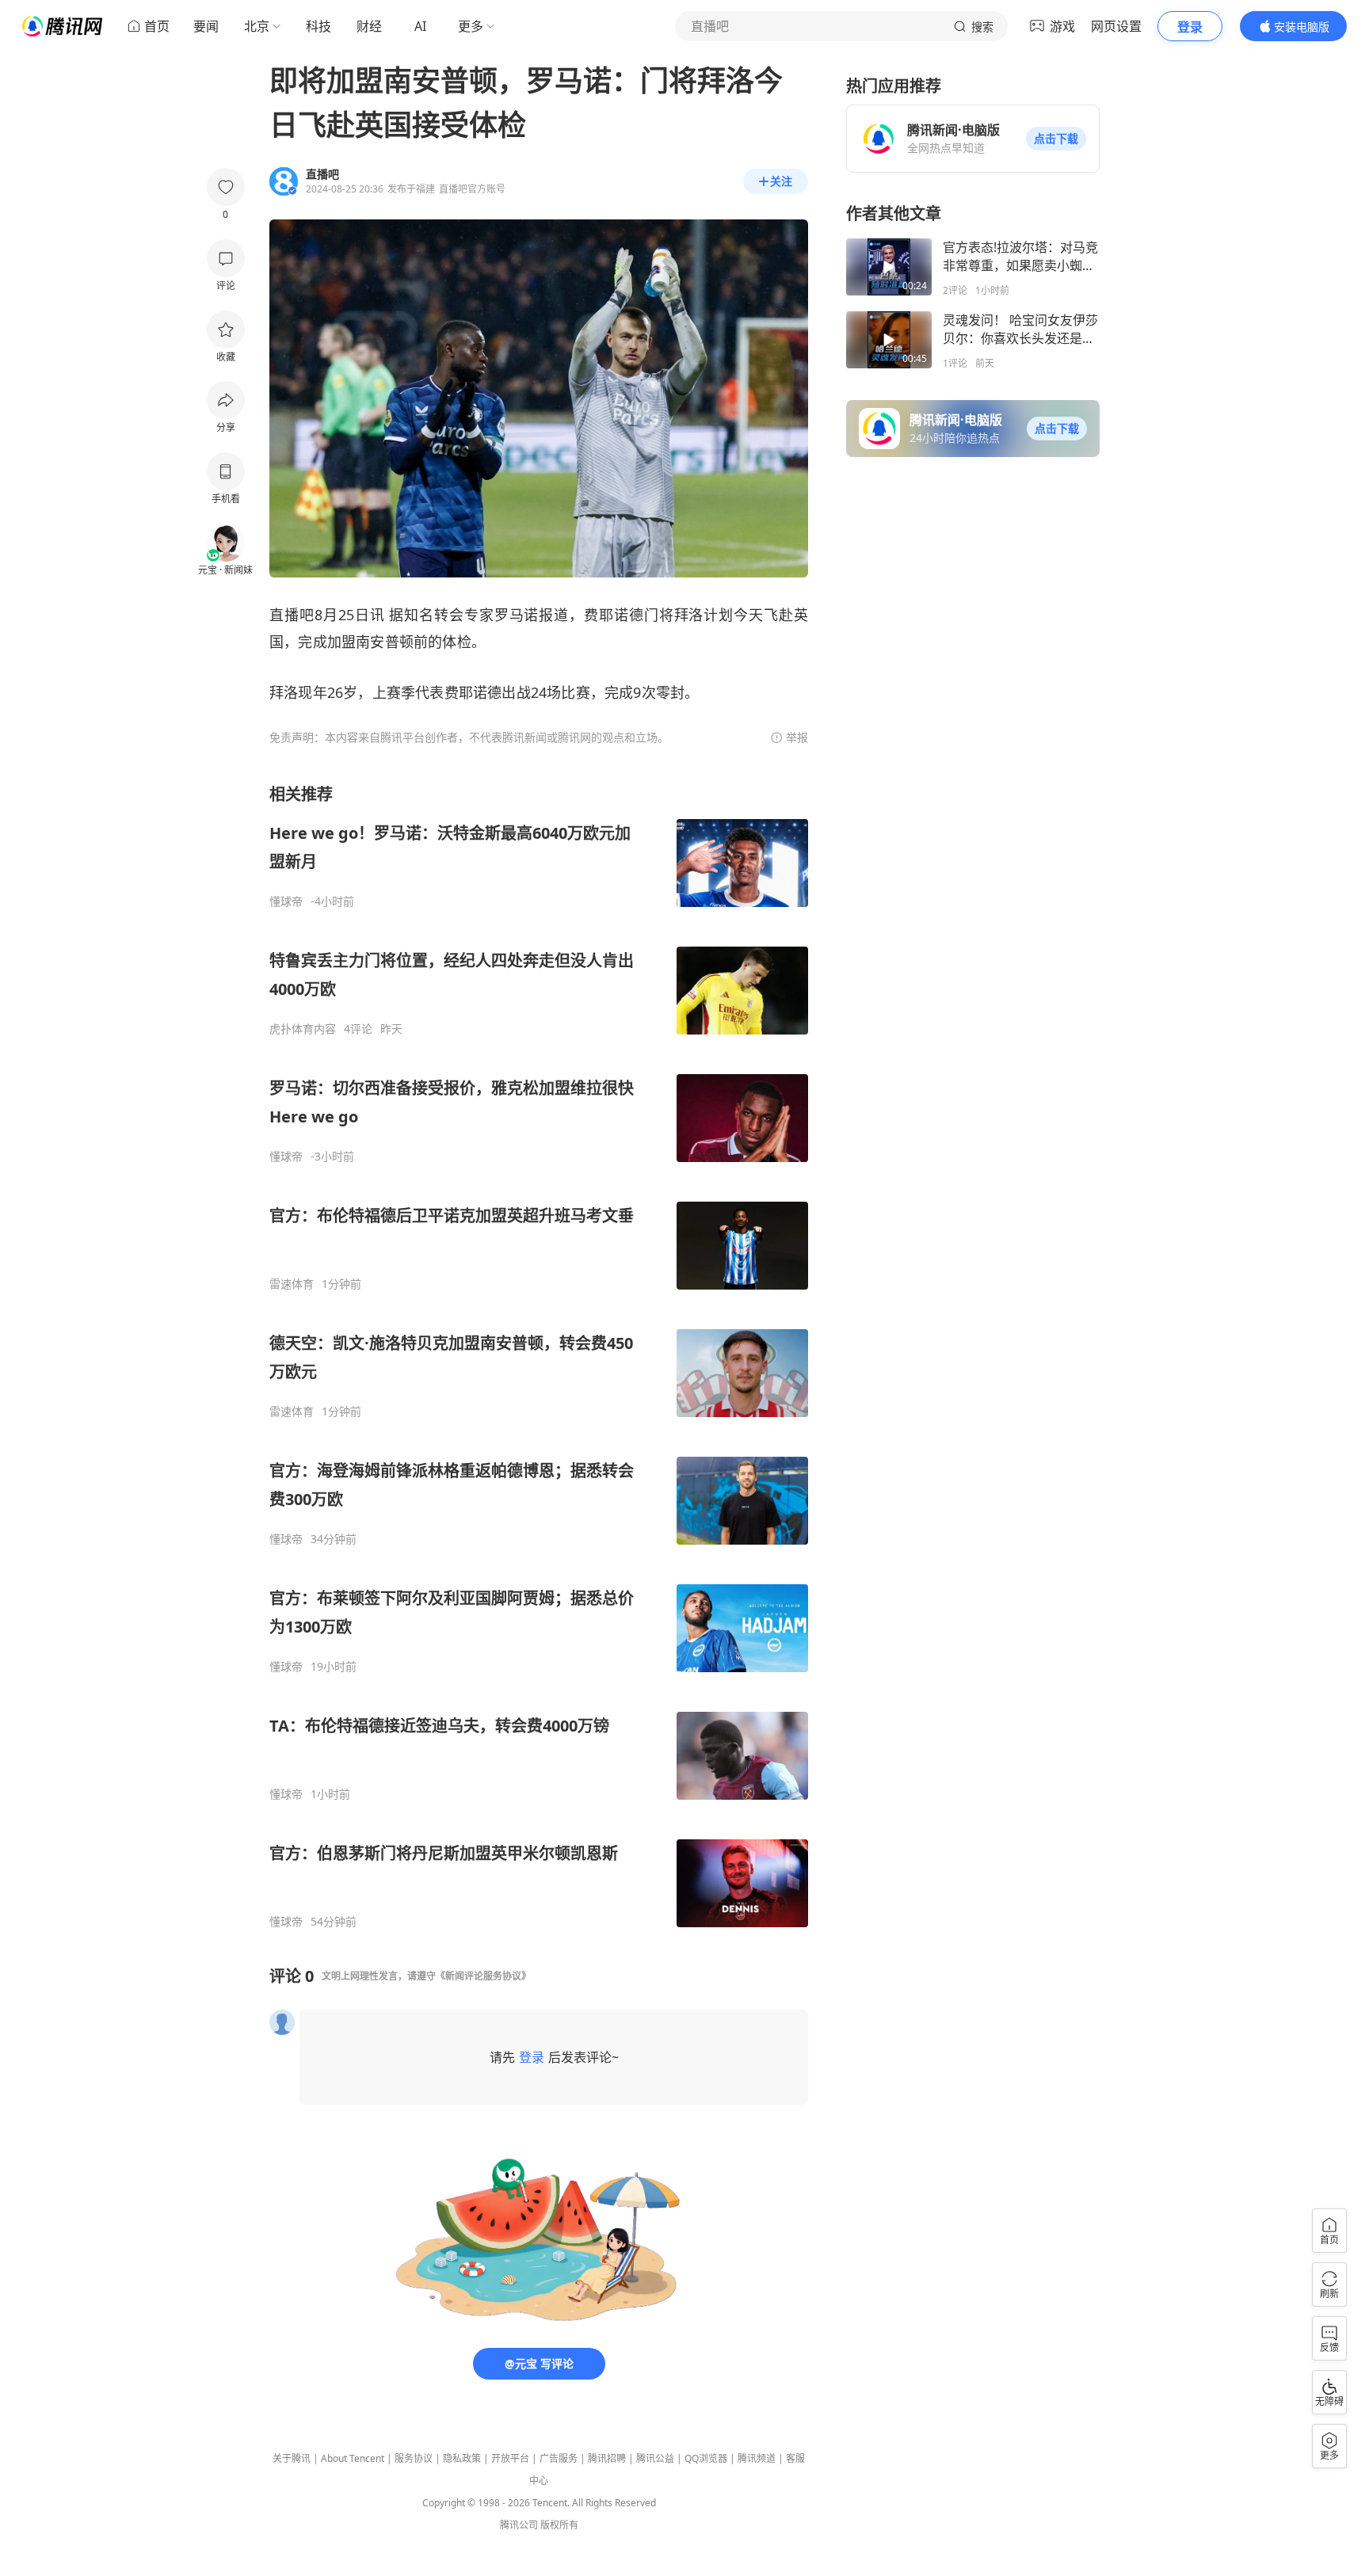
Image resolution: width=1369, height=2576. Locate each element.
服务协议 (414, 2458)
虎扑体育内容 (303, 1029)
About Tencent (353, 2458)
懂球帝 (286, 901)
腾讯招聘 (607, 2458)
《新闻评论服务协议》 (483, 1976)
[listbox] (539, 1356)
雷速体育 (292, 1284)
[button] (1056, 139)
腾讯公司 (519, 2525)
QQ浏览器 (706, 2458)
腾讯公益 (655, 2458)
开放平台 (510, 2458)
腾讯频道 (757, 2458)
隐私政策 (462, 2458)
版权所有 (559, 2525)
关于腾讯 (292, 2458)
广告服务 (559, 2458)
